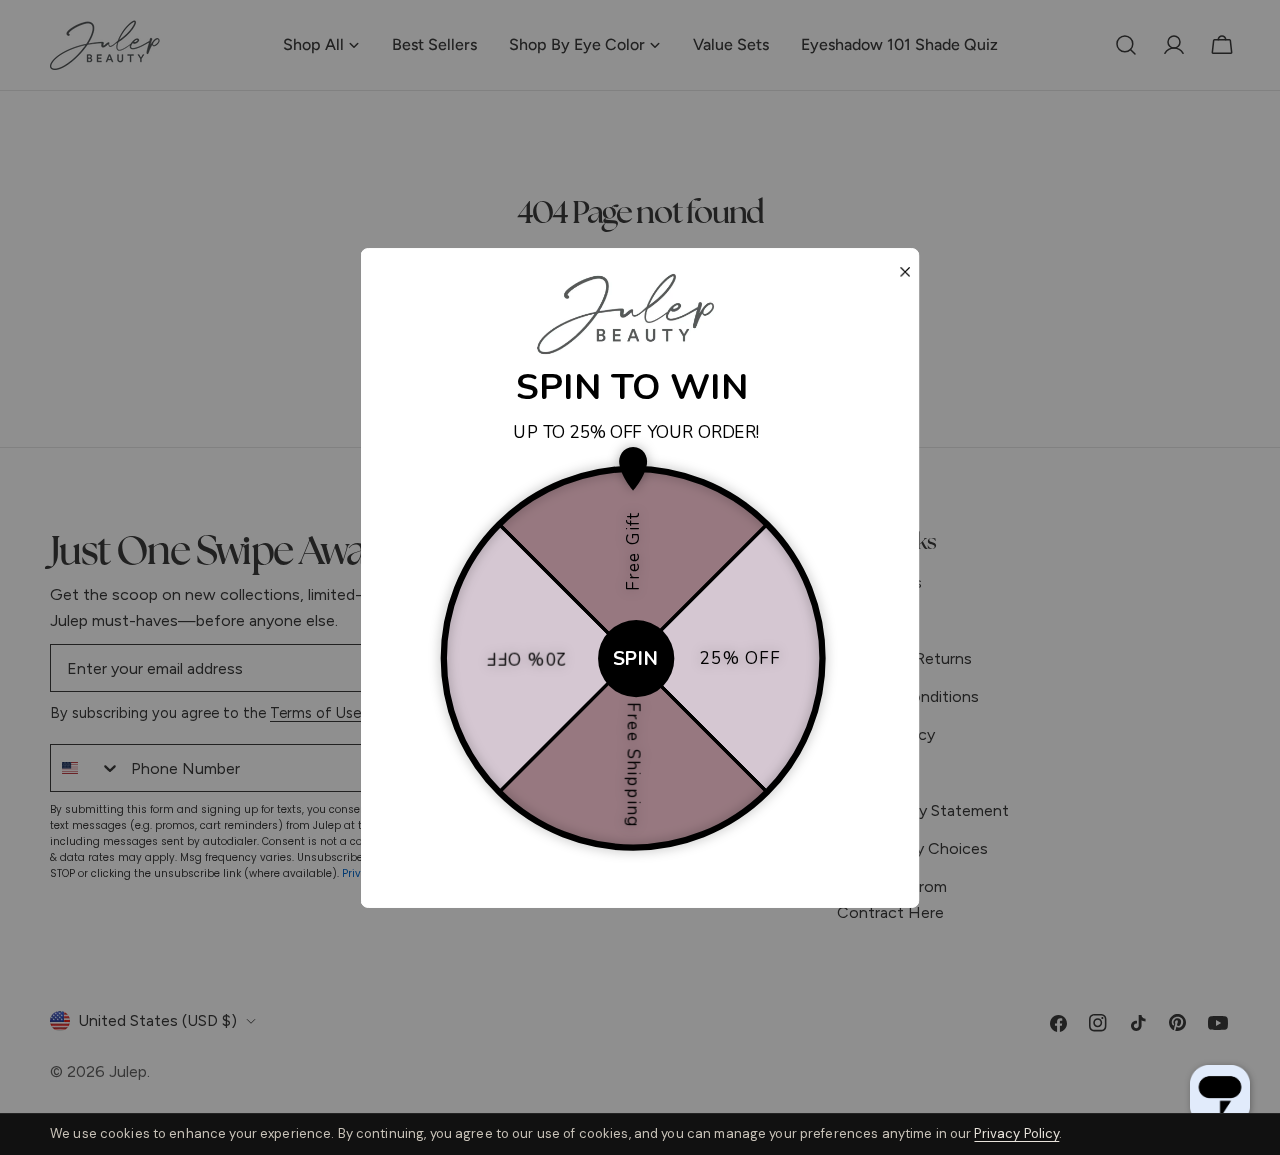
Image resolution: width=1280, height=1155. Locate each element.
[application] (1220, 1095)
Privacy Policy (1016, 1133)
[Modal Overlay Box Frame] (640, 578)
